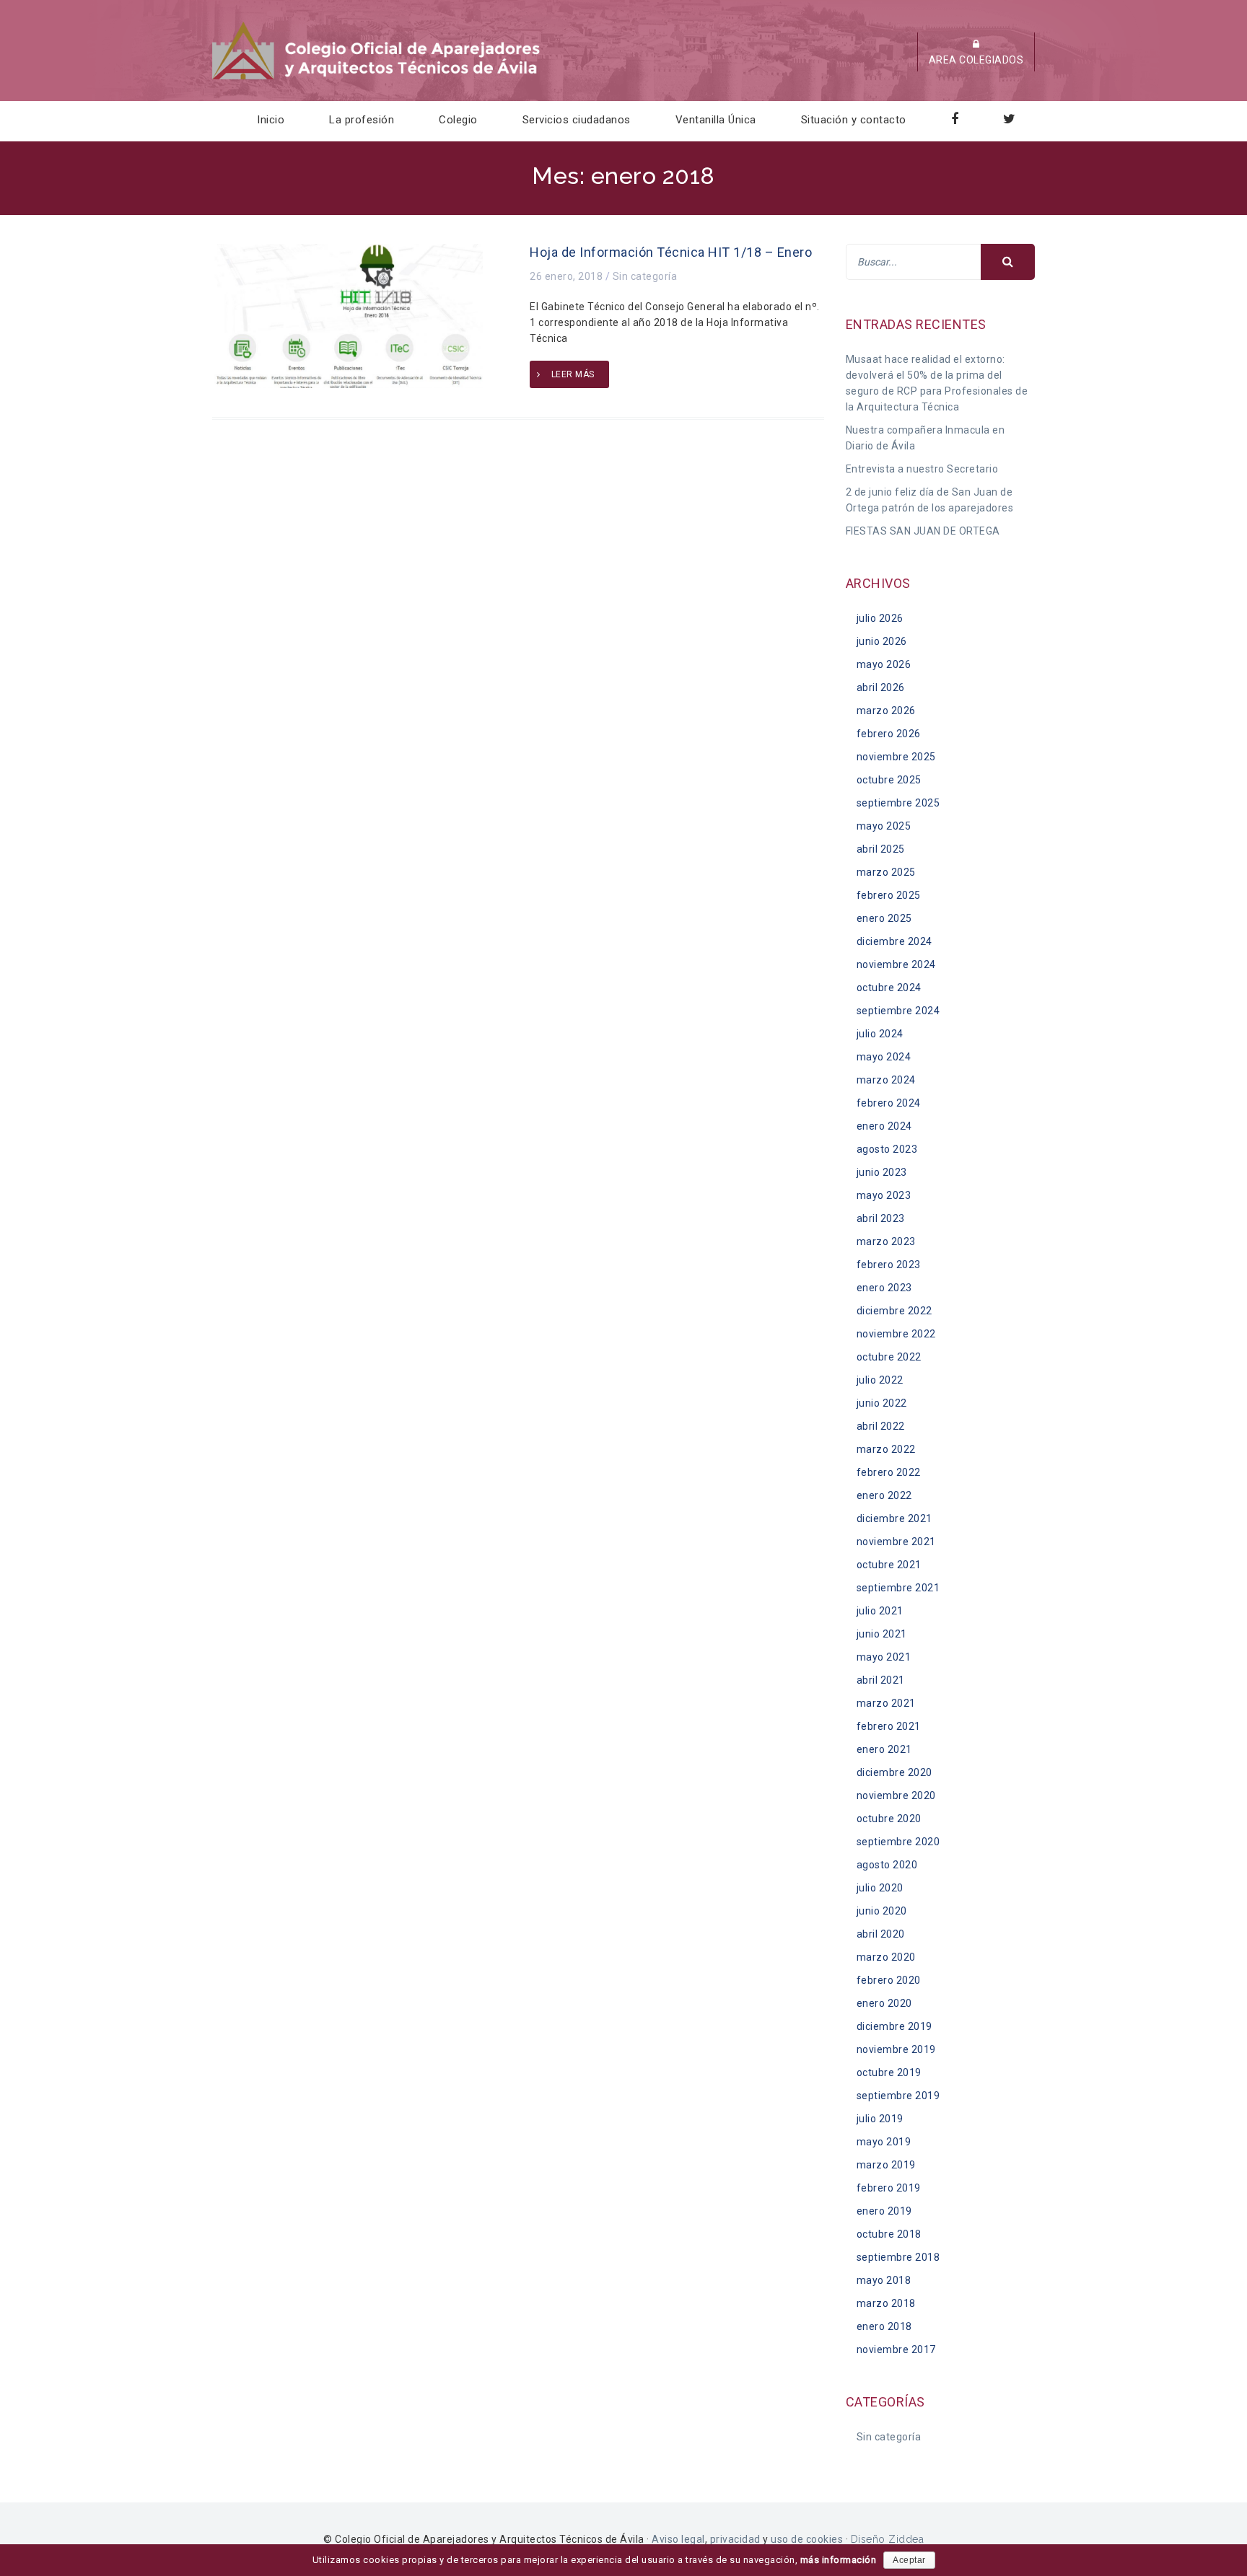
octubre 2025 (889, 780)
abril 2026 (881, 687)
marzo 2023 (886, 1241)
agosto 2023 (887, 1149)
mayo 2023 (884, 1195)
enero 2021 (884, 1749)
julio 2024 (880, 1034)
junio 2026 (882, 641)
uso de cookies (807, 2539)
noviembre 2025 (896, 757)
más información (839, 2560)
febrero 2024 (889, 1103)
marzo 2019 (886, 2165)
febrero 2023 (889, 1265)
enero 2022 (884, 1495)
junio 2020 (882, 1911)
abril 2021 (881, 1680)
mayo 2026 (884, 664)
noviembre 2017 (896, 2349)
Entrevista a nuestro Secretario (922, 469)
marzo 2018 (886, 2303)
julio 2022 (880, 1380)
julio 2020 (880, 1888)
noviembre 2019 (896, 2049)
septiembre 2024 (898, 1011)
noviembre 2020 (896, 1795)
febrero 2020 (889, 1980)
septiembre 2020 (898, 1842)
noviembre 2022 (896, 1334)
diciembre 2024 (894, 941)
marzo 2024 (886, 1080)
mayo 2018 (884, 2280)
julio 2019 (880, 2119)
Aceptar (909, 2560)
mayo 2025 (884, 826)
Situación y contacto (854, 120)
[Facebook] (955, 120)
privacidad (735, 2539)
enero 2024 (884, 1126)
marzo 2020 (886, 1957)
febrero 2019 (889, 2188)
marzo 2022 (886, 1449)
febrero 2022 (889, 1472)
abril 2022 (881, 1426)
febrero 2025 (889, 895)
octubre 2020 (889, 1819)
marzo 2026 (886, 711)
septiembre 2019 (898, 2096)
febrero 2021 (889, 1726)
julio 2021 (880, 1611)
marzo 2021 (886, 1703)
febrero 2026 (889, 734)
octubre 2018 (889, 2234)
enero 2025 (884, 918)
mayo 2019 (884, 2142)
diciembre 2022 (894, 1311)
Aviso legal (678, 2539)
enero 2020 (884, 2003)
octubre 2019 (889, 2072)
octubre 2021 (889, 1565)
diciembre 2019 (894, 2026)
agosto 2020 (887, 1865)
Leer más (573, 374)
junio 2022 (882, 1403)
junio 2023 (882, 1172)
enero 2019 (884, 2211)
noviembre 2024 (896, 964)
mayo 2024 (884, 1057)
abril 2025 (881, 849)
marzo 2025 (886, 872)
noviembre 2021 (896, 1542)
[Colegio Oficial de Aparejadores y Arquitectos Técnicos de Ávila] (377, 50)
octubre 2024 (889, 988)
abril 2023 (881, 1218)
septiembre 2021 (898, 1588)
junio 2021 (882, 1634)
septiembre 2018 (898, 2257)
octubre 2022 (889, 1357)
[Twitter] (1010, 120)
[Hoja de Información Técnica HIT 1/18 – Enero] (347, 315)
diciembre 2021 (894, 1518)
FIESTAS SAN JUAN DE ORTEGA (923, 531)
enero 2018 (884, 2326)
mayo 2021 (884, 1657)
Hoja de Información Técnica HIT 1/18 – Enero (671, 252)
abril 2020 (881, 1934)
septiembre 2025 (898, 803)
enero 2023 (884, 1288)
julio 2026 (880, 618)
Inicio (271, 120)
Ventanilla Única (716, 120)
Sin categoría (645, 276)
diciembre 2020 (894, 1772)
